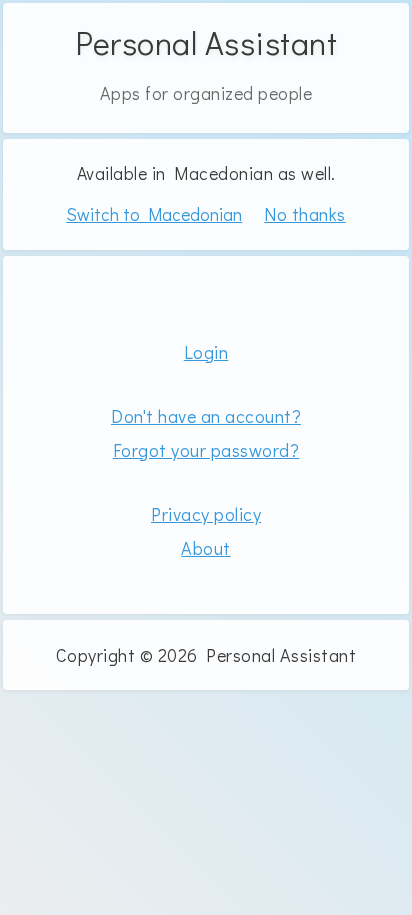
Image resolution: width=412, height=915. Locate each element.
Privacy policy (206, 514)
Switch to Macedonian (154, 215)
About (206, 548)
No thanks (305, 214)
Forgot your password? (206, 450)
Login (206, 352)
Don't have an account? (206, 416)
